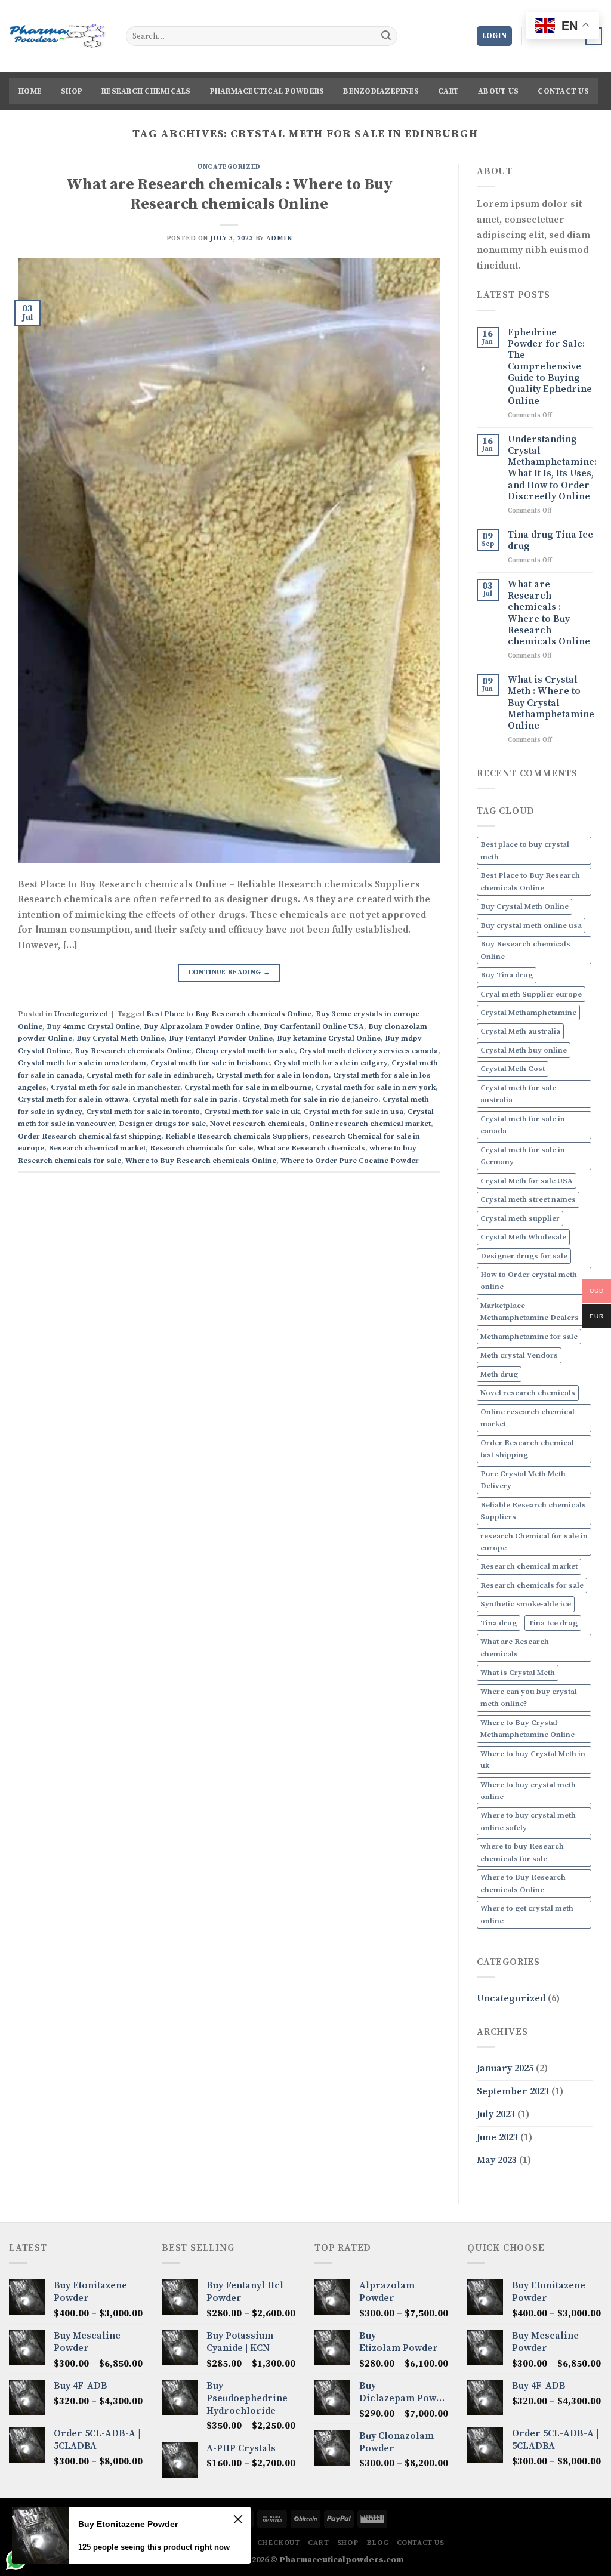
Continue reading (229, 972)
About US (498, 91)
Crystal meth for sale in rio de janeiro (310, 1099)
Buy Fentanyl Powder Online (221, 1038)
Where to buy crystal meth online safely (528, 1821)
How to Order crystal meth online (529, 1281)
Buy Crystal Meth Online (121, 1038)
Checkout (279, 2543)
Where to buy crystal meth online (528, 1791)
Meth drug (499, 1374)
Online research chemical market (370, 1124)
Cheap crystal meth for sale (245, 1051)
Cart (448, 91)
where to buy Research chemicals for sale (522, 1852)
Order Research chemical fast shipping (90, 1136)
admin (279, 239)
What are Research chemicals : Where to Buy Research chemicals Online (229, 195)
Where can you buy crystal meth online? (529, 1698)
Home (30, 91)
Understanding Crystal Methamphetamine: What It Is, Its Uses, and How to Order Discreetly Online (552, 468)
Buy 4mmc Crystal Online (93, 1026)
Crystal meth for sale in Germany (523, 1156)
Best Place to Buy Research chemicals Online (229, 1014)
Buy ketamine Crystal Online (329, 1038)
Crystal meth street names (528, 1199)
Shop (72, 91)
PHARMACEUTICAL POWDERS (267, 91)
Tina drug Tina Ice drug (550, 541)
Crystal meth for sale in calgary (331, 1063)
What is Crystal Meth (518, 1673)
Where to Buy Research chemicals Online (201, 1161)
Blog (377, 2543)
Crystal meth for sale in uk (252, 1112)
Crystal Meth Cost (513, 1069)
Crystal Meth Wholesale (523, 1237)
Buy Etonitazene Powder (128, 2524)
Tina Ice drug (553, 1623)
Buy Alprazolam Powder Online (202, 1026)
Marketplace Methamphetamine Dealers (530, 1312)
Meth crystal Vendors (519, 1355)
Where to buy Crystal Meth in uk (533, 1760)
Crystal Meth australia (520, 1031)
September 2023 (513, 2091)
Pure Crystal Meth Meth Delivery (523, 1480)
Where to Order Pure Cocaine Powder (350, 1161)
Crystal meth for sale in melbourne (248, 1087)
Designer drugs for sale (162, 1124)
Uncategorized (229, 167)
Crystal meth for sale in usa (354, 1112)
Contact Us (563, 91)
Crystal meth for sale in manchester (115, 1087)
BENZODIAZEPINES (381, 91)
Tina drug (499, 1623)
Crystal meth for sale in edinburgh (149, 1075)
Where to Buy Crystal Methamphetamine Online (527, 1729)
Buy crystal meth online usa (531, 925)
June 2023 (497, 2137)
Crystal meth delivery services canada (368, 1051)
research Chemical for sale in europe (534, 1542)
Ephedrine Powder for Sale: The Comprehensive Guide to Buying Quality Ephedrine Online (550, 367)
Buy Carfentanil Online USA (314, 1026)
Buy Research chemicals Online (133, 1051)
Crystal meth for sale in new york (376, 1087)
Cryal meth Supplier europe (531, 994)
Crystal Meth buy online (524, 1050)
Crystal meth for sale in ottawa (73, 1099)
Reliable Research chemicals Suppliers (237, 1136)
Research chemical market (97, 1148)
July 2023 (496, 2114)
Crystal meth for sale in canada (523, 1125)
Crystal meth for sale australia (518, 1094)
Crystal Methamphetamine (528, 1013)
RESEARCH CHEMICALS (146, 91)
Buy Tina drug (507, 975)
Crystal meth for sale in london (272, 1075)
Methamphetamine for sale (529, 1337)
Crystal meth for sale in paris (185, 1099)
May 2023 (497, 2160)
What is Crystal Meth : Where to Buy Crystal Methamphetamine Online (551, 703)
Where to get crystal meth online (527, 1914)
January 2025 (505, 2068)
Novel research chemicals (257, 1124)
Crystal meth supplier (520, 1218)
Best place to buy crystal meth (525, 850)
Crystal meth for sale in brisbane (210, 1063)
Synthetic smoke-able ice (526, 1604)
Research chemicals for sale (201, 1148)
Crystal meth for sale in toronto (143, 1112)
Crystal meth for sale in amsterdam (82, 1063)
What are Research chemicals (311, 1148)
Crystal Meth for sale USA (527, 1181)
